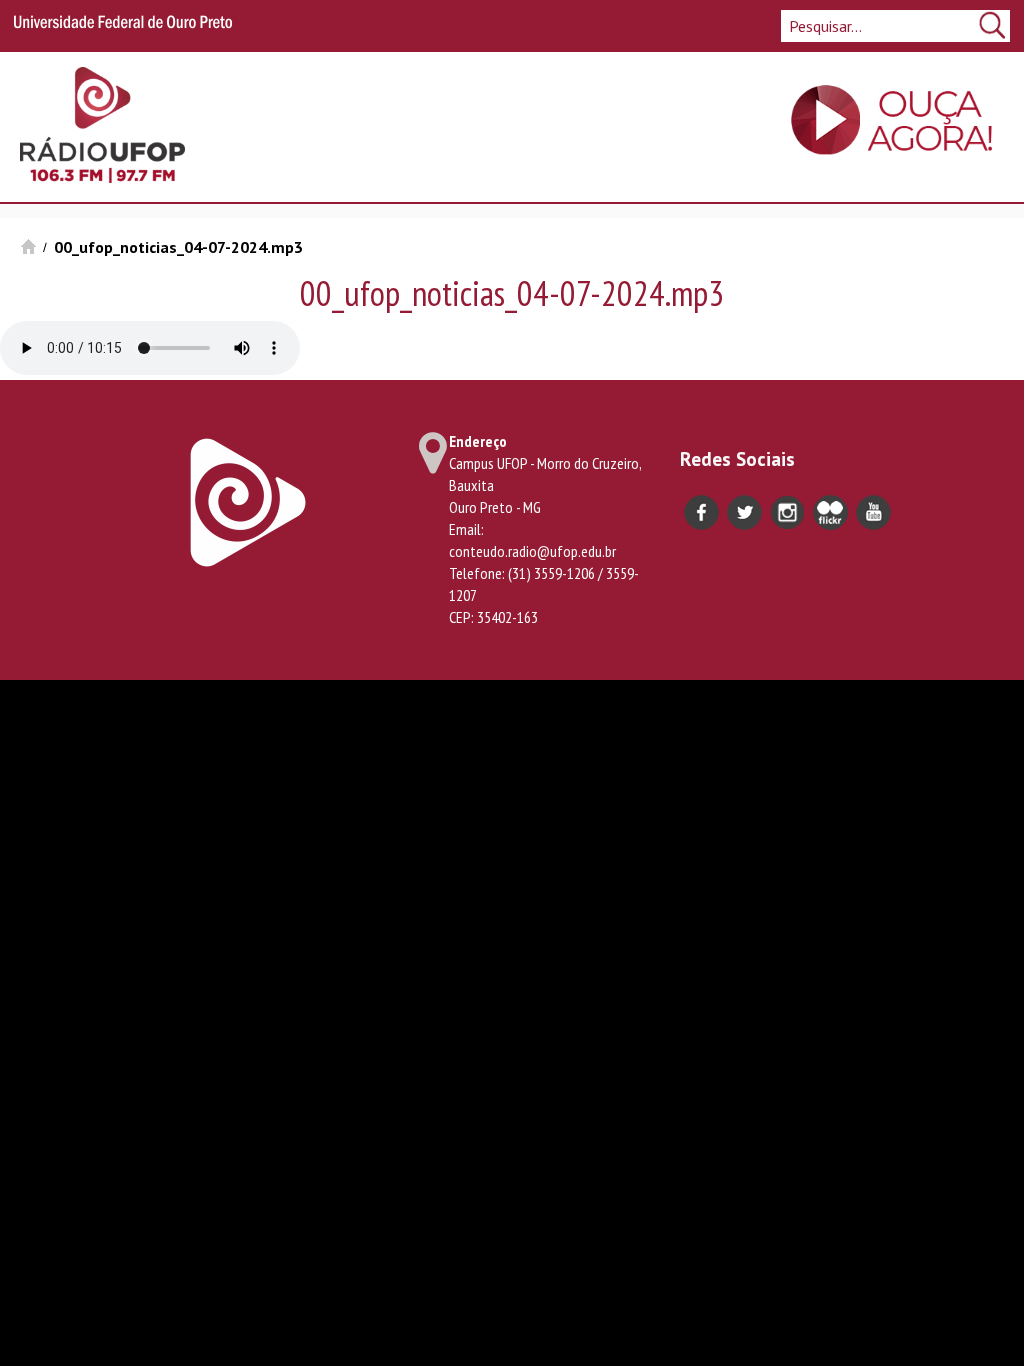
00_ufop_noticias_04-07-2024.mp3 (178, 247)
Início (28, 246)
